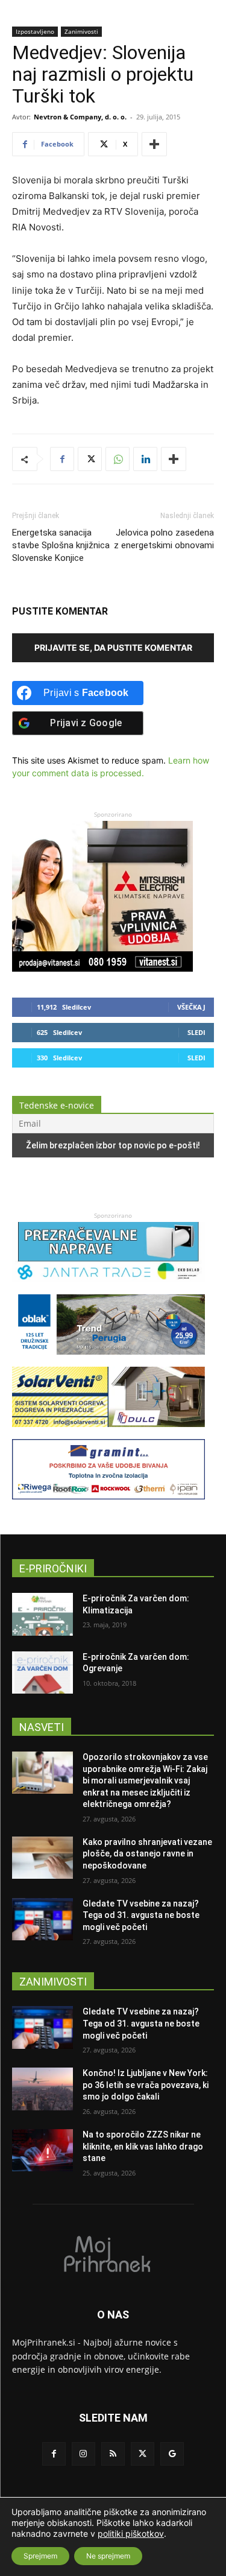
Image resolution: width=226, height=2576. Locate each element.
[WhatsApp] (118, 459)
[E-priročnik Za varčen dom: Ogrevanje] (42, 1673)
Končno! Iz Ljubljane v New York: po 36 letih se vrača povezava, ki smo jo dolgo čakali (146, 2085)
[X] (90, 459)
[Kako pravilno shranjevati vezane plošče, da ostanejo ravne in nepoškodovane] (42, 1858)
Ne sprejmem (108, 2556)
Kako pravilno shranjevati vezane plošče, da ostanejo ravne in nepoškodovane (147, 1854)
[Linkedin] (145, 459)
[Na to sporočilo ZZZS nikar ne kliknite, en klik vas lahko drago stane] (42, 2150)
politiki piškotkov (131, 2533)
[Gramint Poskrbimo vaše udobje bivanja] (108, 1505)
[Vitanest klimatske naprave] (102, 968)
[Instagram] (83, 2454)
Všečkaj (191, 1007)
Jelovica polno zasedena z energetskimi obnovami (164, 539)
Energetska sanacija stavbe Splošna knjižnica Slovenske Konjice (61, 545)
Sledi (196, 1032)
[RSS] (113, 2454)
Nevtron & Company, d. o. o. (80, 117)
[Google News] (172, 2454)
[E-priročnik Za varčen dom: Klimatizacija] (42, 1614)
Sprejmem (40, 2556)
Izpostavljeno (35, 31)
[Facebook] (62, 459)
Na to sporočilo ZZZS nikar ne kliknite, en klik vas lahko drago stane (143, 2146)
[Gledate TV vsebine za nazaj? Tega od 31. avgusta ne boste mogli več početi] (42, 1919)
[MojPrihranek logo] (113, 2253)
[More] (154, 144)
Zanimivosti (81, 31)
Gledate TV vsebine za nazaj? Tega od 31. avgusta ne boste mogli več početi (141, 1915)
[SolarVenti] (108, 1433)
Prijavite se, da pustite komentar (113, 647)
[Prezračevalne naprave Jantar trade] (108, 1288)
